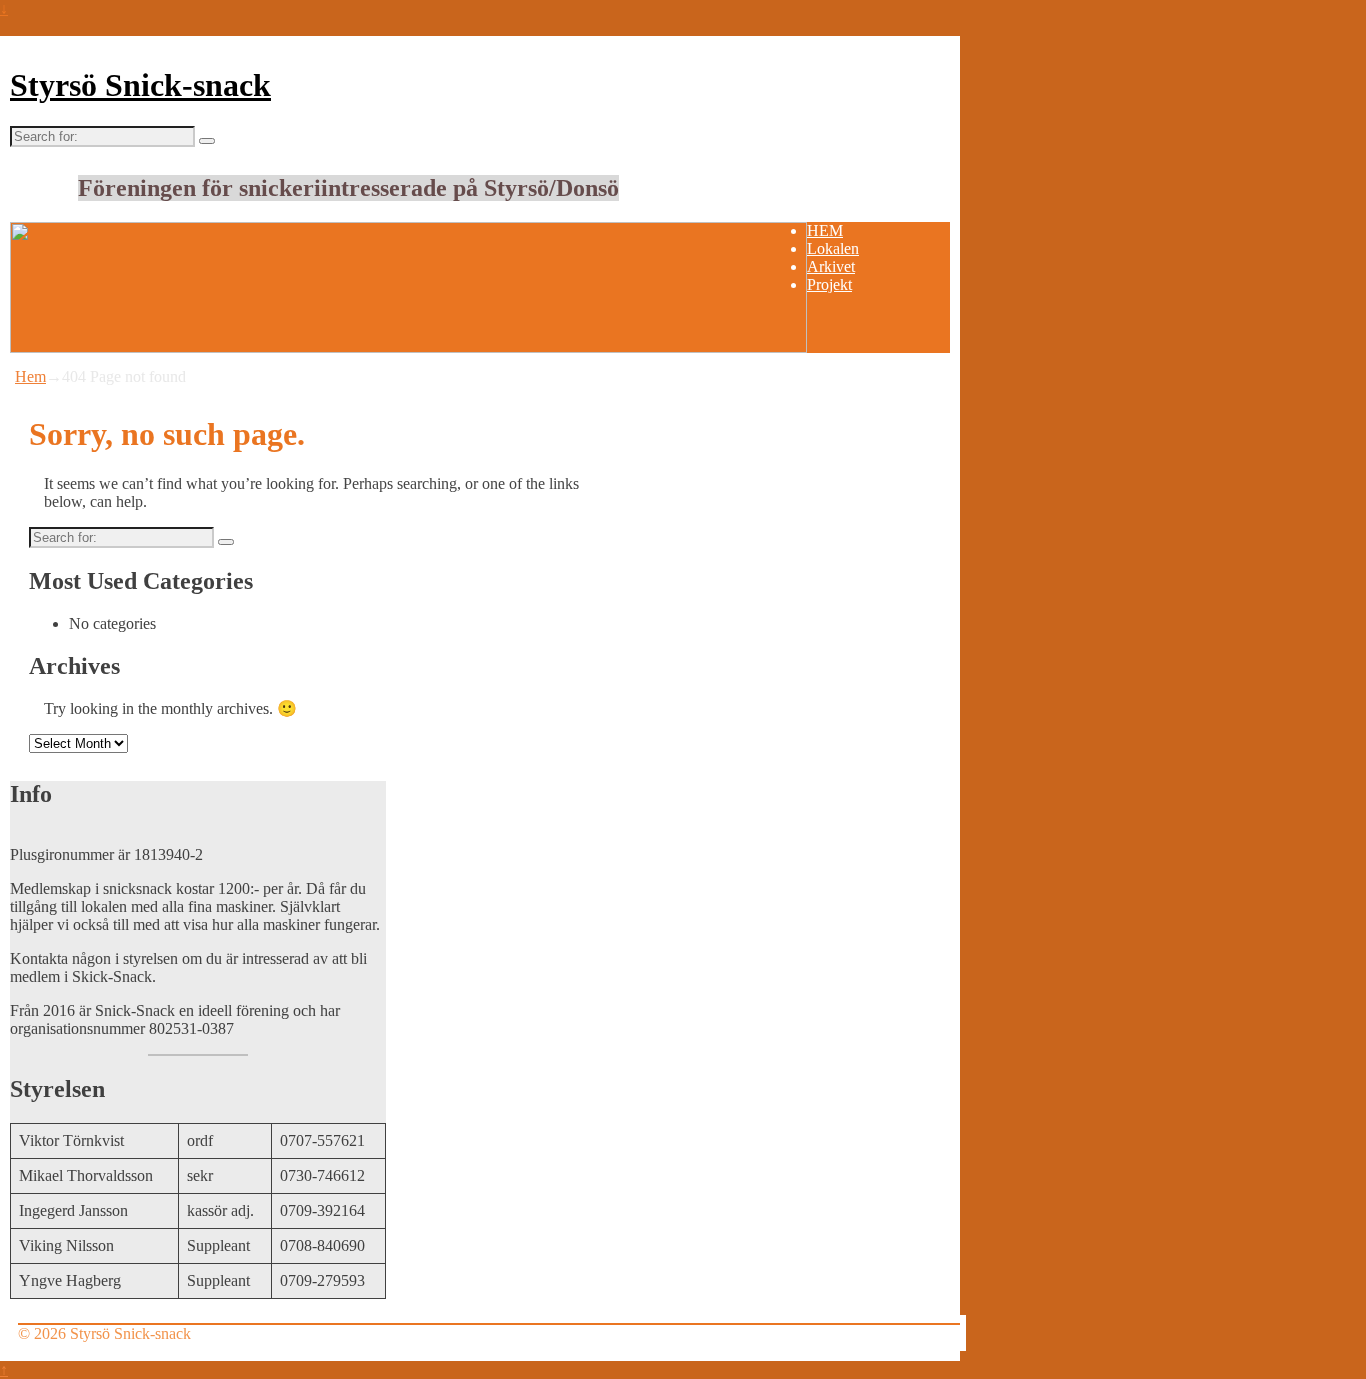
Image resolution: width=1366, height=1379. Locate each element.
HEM (825, 230)
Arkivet (831, 266)
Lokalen (833, 248)
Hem (30, 376)
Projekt (829, 284)
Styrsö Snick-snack (140, 85)
